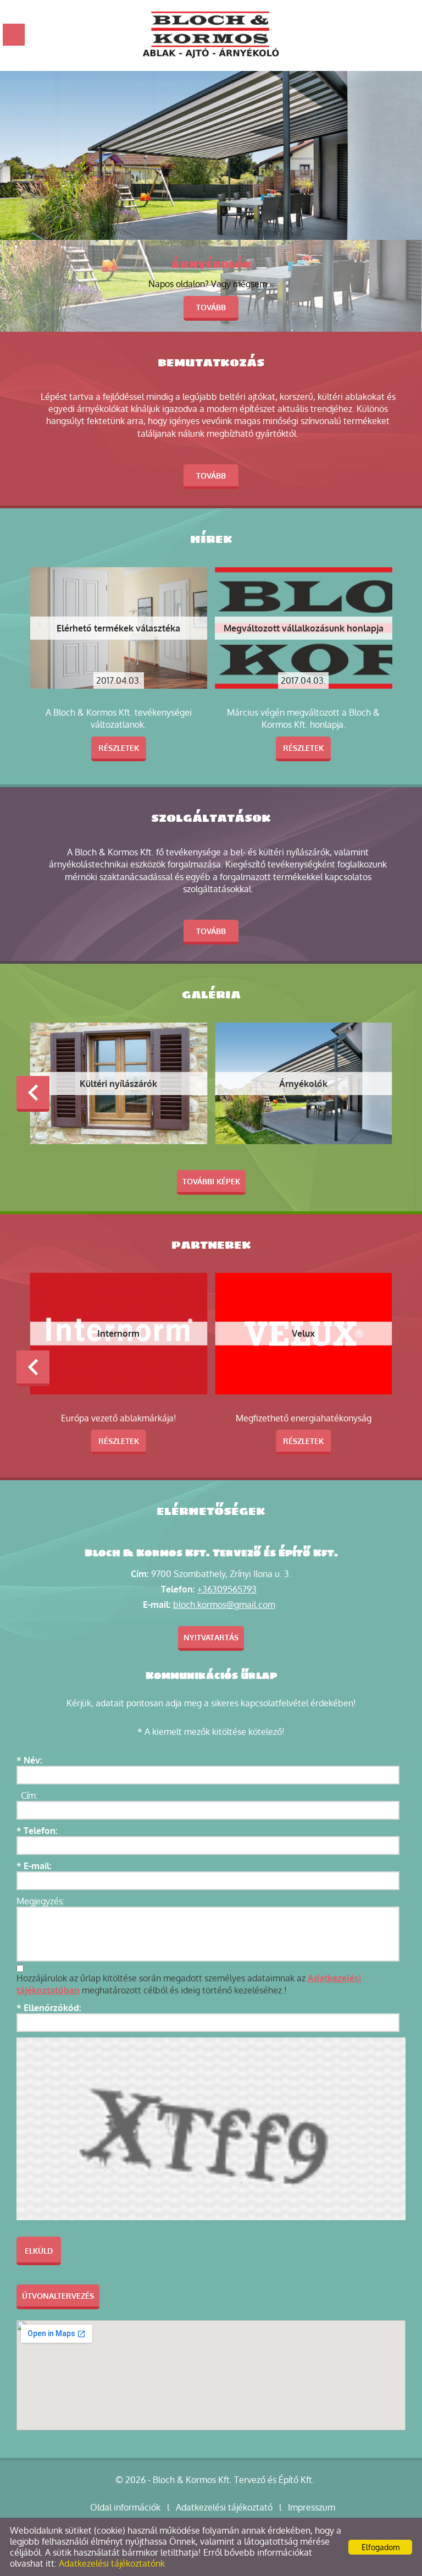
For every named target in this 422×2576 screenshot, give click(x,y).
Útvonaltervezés (58, 2296)
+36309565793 (227, 1589)
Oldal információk (125, 2507)
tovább (211, 307)
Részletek (119, 748)
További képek (211, 1181)
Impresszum (312, 2507)
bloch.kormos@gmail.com (224, 1605)
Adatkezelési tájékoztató (224, 2507)
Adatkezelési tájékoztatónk (112, 2563)
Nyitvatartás (211, 1637)
